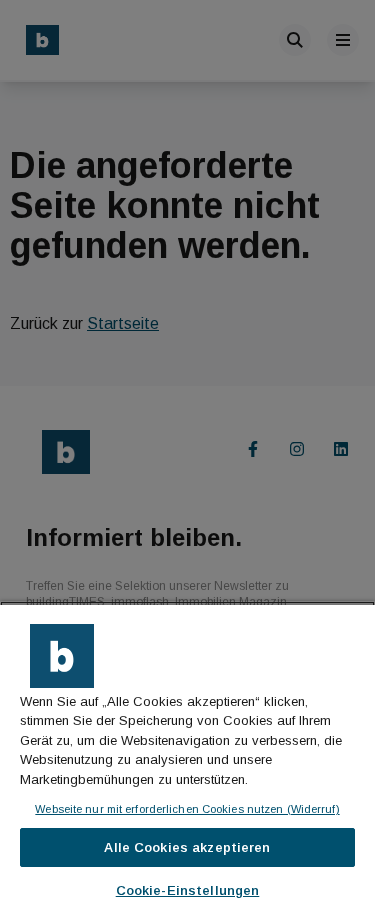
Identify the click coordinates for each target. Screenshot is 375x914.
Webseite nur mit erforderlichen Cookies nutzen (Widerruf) (187, 809)
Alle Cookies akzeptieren (187, 847)
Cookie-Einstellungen (188, 890)
